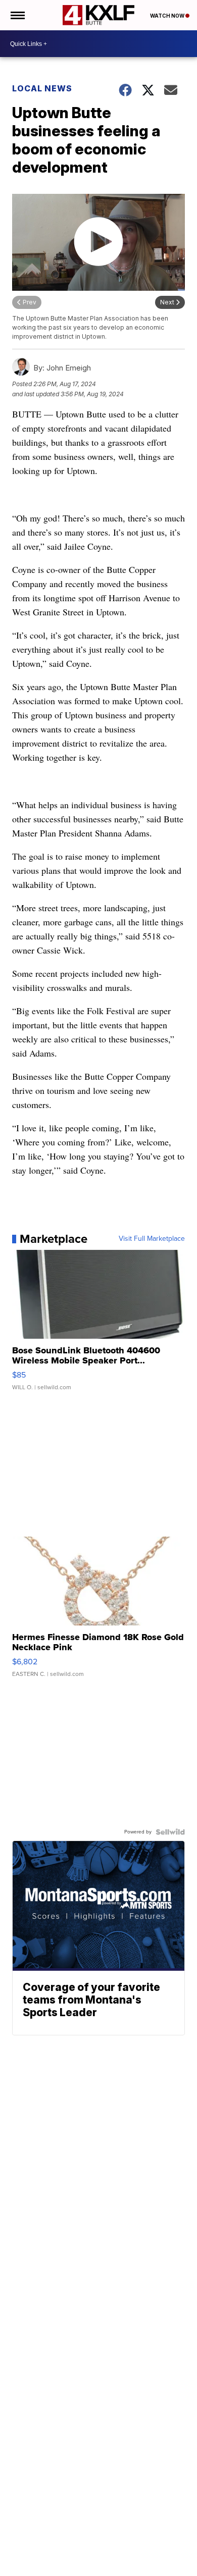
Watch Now (168, 16)
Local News (42, 88)
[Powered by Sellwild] (170, 1832)
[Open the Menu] (17, 15)
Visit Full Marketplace (152, 1239)
